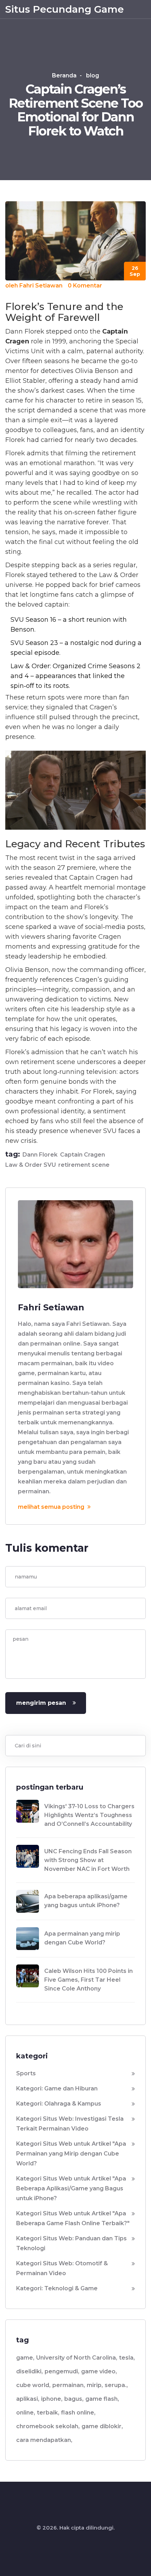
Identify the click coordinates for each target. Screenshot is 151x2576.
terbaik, (48, 2413)
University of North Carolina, (77, 2358)
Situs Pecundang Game (65, 9)
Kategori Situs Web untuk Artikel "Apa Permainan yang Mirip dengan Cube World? (71, 2154)
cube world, (33, 2385)
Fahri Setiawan (41, 286)
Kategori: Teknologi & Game (57, 2288)
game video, (99, 2371)
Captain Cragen (83, 1155)
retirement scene (84, 1165)
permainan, (69, 2385)
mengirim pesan (41, 1703)
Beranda (64, 75)
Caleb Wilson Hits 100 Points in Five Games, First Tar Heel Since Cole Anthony (88, 1980)
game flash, (102, 2399)
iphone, (52, 2399)
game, (25, 2358)
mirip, (95, 2385)
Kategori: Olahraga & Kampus (59, 2104)
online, (26, 2413)
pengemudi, (62, 2371)
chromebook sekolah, (48, 2426)
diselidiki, (29, 2371)
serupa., (116, 2385)
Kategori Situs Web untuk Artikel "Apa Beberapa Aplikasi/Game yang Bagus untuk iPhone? (71, 2188)
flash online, (78, 2413)
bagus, (74, 2399)
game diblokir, (102, 2426)
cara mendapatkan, (44, 2440)
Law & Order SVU (31, 1165)
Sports (26, 2073)
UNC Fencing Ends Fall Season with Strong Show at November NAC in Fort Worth (88, 1860)
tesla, (127, 2358)
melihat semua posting (52, 1507)
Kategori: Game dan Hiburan (57, 2088)
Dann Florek (40, 1155)
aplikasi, (28, 2399)
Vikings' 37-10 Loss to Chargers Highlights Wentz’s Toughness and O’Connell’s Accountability (89, 1815)
